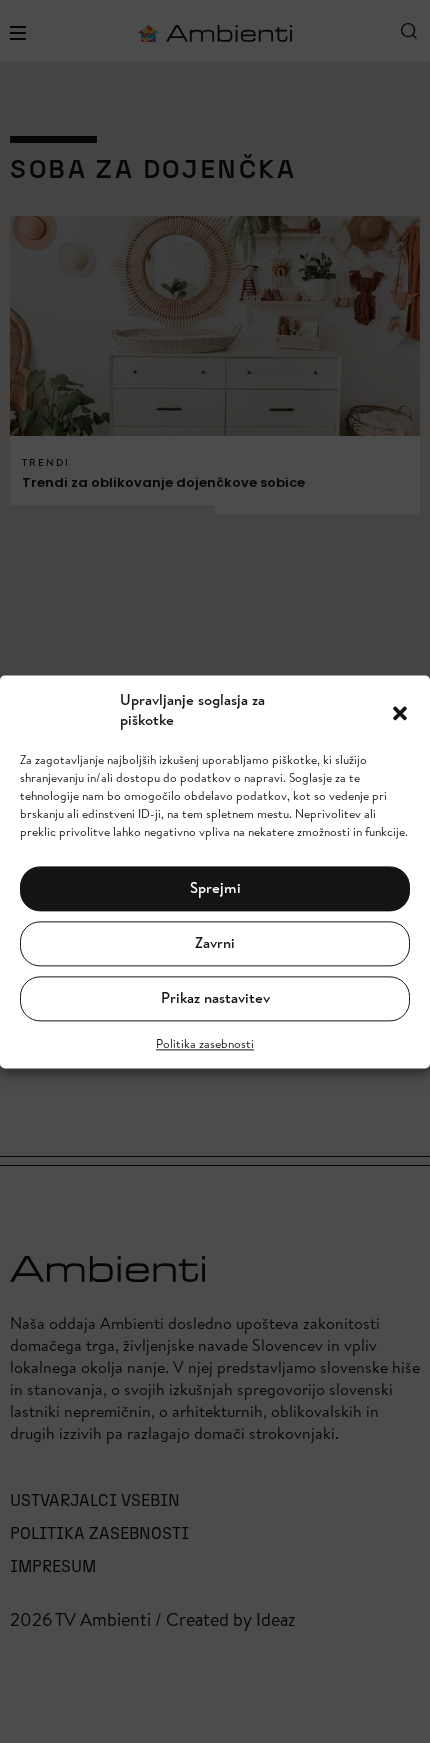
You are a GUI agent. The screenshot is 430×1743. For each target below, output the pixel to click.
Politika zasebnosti (205, 1043)
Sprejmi (215, 888)
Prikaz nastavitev (215, 998)
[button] (400, 711)
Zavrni (215, 943)
